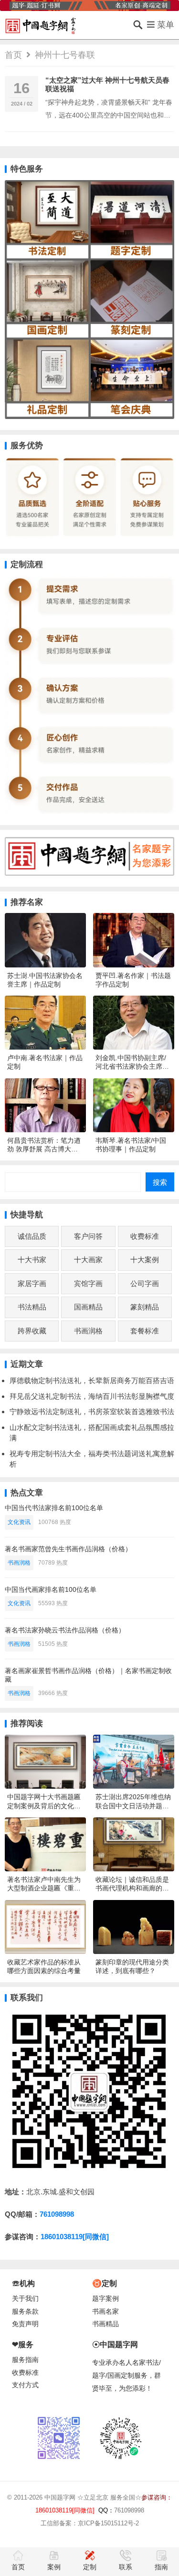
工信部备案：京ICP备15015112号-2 (90, 2523)
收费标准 (145, 1236)
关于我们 (25, 2299)
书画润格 (88, 1331)
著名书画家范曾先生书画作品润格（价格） (68, 1549)
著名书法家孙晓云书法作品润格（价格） (65, 1630)
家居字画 (32, 1283)
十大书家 (32, 1260)
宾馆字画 (88, 1283)
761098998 (57, 2214)
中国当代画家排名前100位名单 (51, 1589)
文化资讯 (19, 1522)
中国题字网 (60, 2497)
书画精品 (105, 2324)
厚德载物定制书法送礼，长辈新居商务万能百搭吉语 (92, 1380)
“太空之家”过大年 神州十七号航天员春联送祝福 (107, 84)
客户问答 (88, 1236)
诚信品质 (32, 1236)
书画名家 (105, 2312)
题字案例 (105, 2299)
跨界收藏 (32, 1331)
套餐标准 (145, 1331)
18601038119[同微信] (75, 2237)
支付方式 (25, 2385)
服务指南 (25, 2360)
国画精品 (88, 1307)
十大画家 (88, 1260)
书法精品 (32, 1307)
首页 (13, 55)
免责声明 (25, 2324)
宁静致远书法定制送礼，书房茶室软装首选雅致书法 (92, 1411)
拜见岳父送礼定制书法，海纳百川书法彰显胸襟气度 (92, 1396)
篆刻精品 (145, 1307)
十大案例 (145, 1260)
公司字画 (145, 1283)
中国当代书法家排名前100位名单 (54, 1508)
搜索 (160, 1182)
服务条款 (25, 2312)
